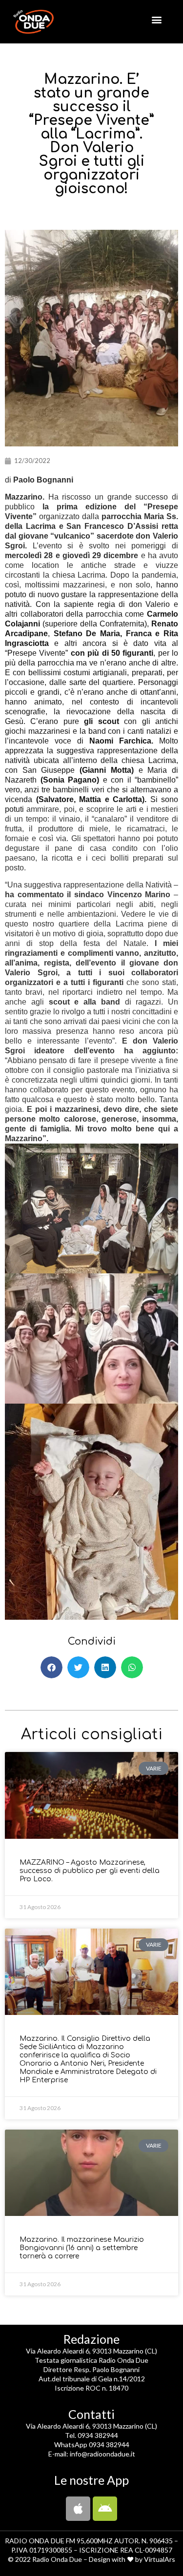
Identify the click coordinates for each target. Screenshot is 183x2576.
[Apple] (78, 2509)
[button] (156, 19)
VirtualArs (160, 2559)
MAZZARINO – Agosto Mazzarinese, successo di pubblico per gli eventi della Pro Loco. (90, 1871)
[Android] (105, 2509)
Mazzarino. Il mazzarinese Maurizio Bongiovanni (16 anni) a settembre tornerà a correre (82, 2248)
